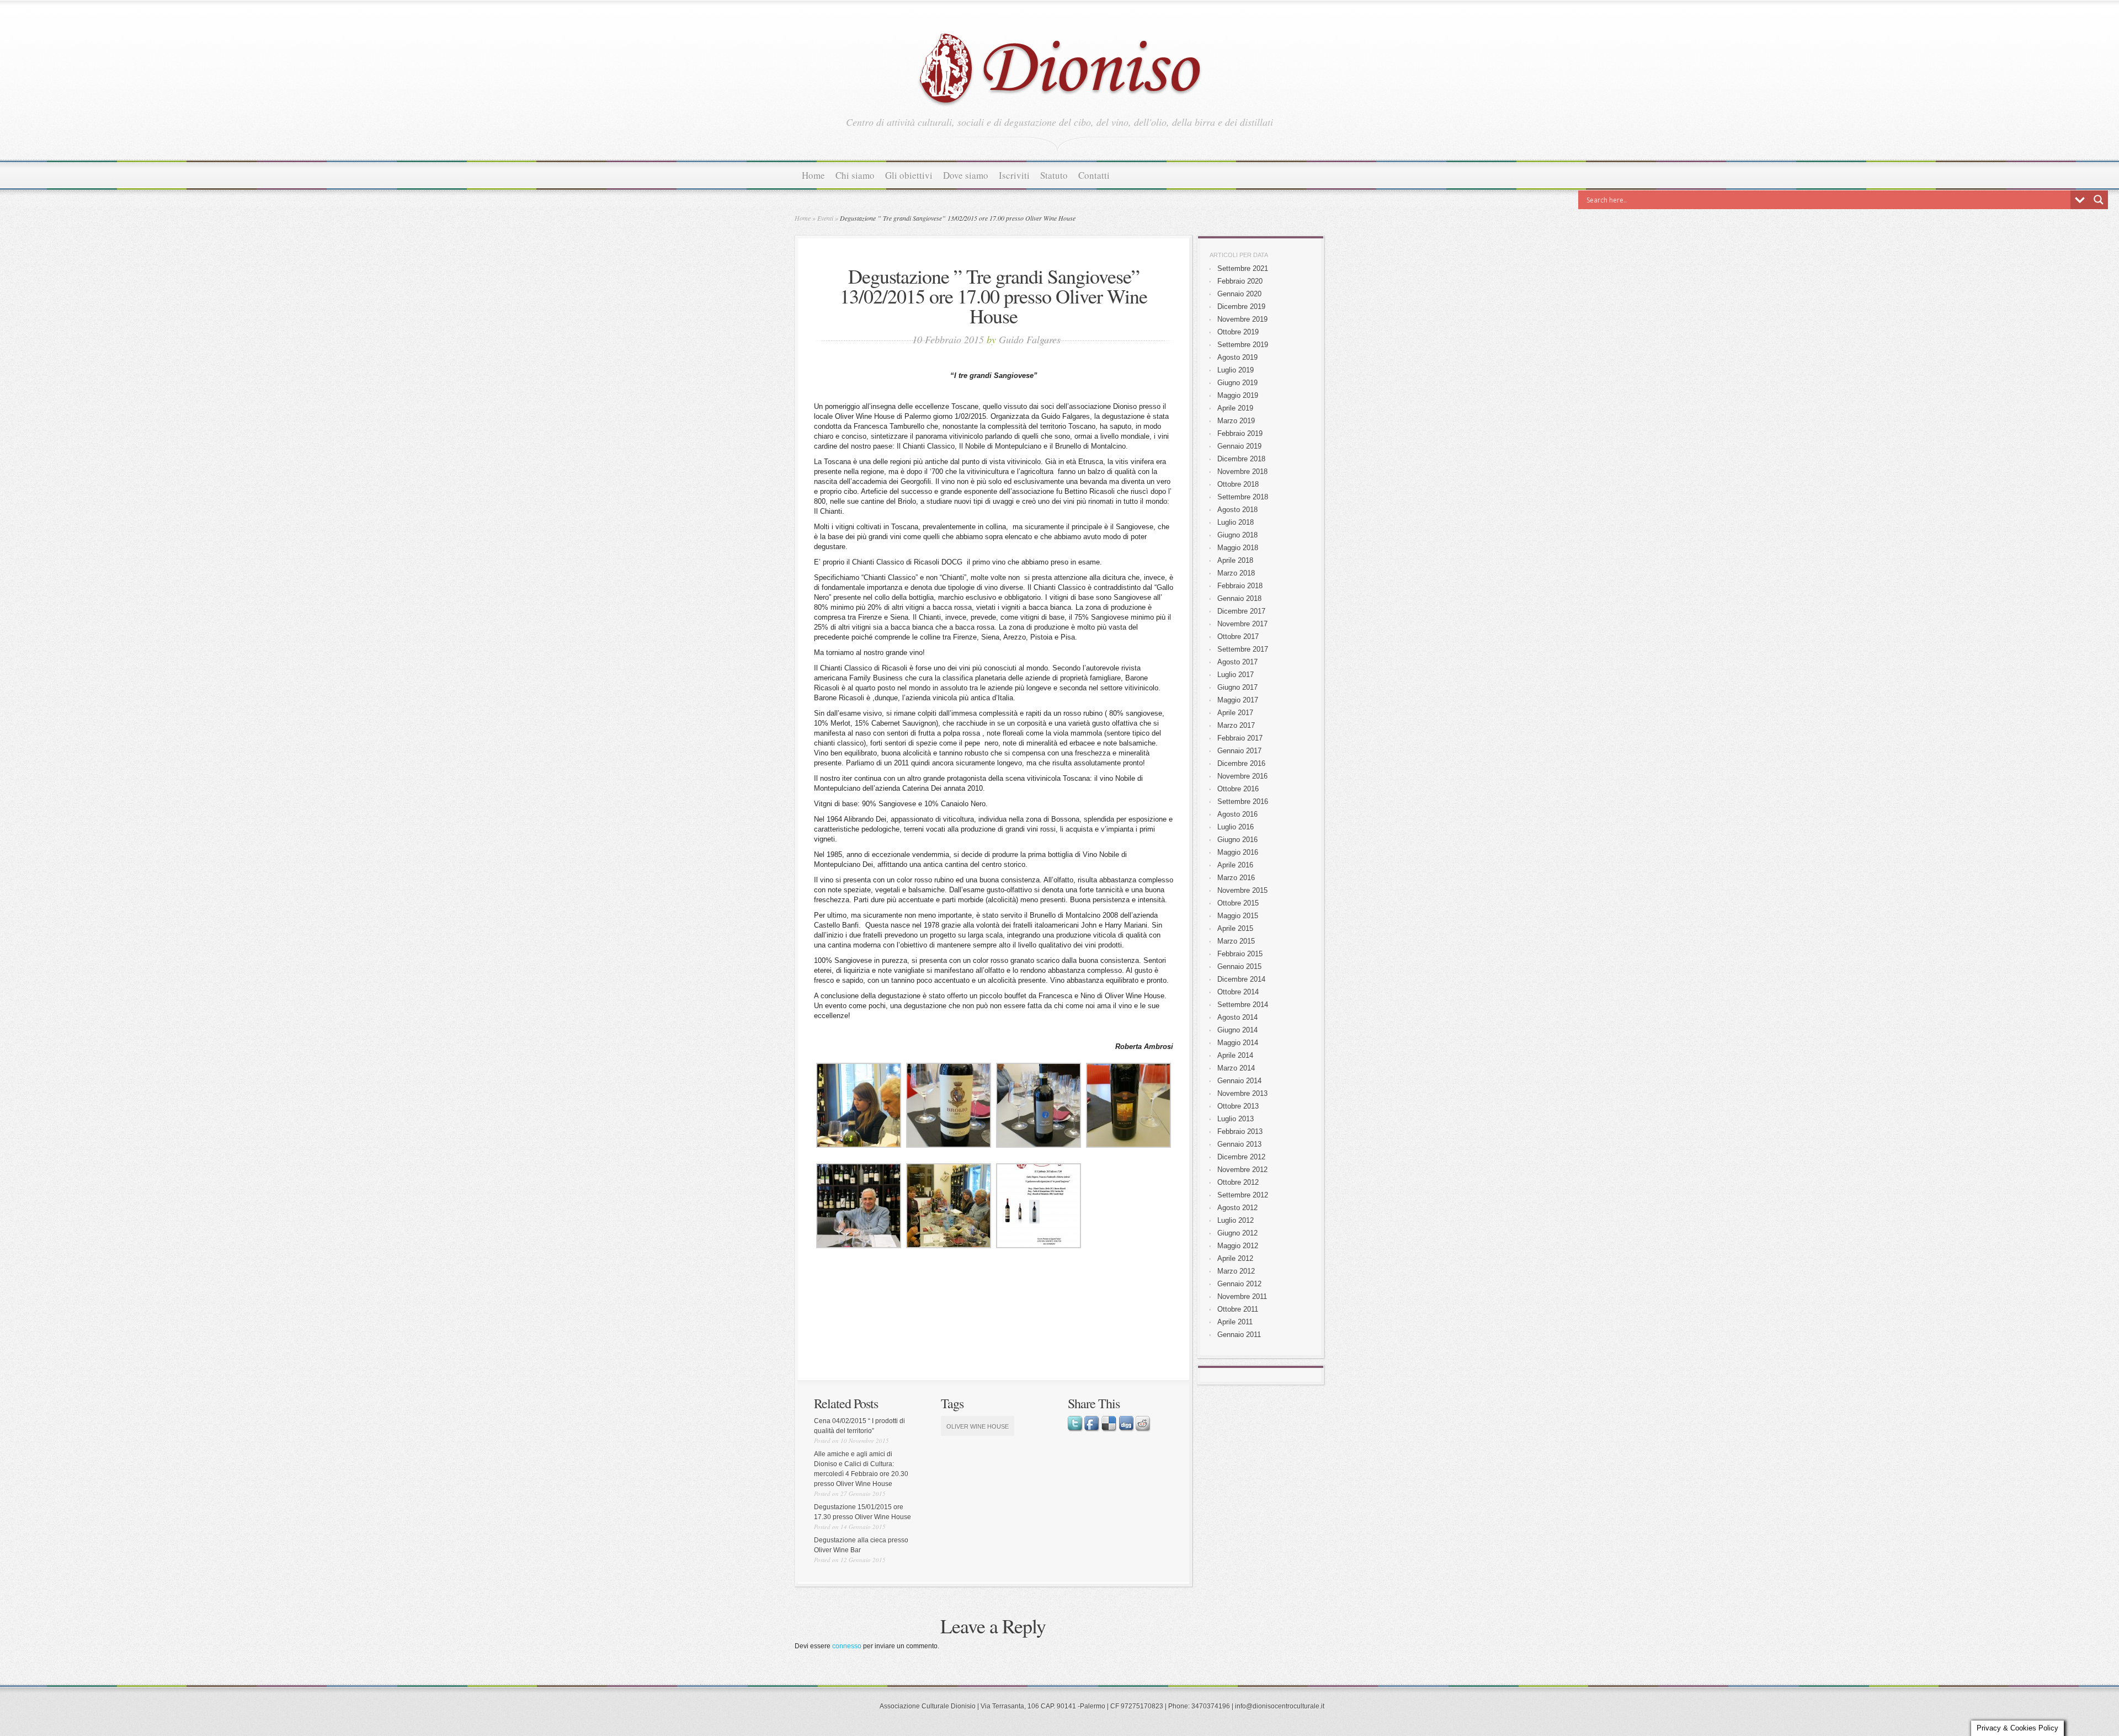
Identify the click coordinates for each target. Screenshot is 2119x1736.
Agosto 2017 (1237, 662)
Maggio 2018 (1238, 548)
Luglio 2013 (1236, 1119)
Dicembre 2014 (1241, 979)
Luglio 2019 (1236, 370)
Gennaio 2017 (1239, 751)
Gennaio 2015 (1239, 966)
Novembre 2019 (1242, 319)
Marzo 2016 (1236, 878)
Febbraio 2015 (1240, 954)
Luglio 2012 (1236, 1220)
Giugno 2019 (1237, 383)
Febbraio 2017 (1240, 738)
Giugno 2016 (1237, 840)
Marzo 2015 (1236, 941)
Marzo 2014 (1236, 1068)
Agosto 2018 (1237, 510)
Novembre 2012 (1242, 1170)
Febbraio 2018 (1240, 586)
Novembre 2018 (1242, 472)
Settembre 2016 (1243, 802)
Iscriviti (1014, 175)
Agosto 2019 (1237, 357)
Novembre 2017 (1242, 624)
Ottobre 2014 (1238, 992)
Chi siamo (855, 175)
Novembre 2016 (1242, 776)
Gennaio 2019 (1239, 446)
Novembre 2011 (1242, 1296)
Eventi (825, 218)
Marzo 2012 (1236, 1271)
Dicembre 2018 (1241, 459)
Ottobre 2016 (1238, 789)
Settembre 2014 (1243, 1005)
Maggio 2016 (1238, 852)
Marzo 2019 (1236, 421)
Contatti (1094, 175)
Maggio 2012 (1238, 1246)
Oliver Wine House (978, 1426)
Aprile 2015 (1235, 928)
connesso (847, 1646)
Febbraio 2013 (1240, 1131)
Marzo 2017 (1236, 725)
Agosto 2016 (1237, 814)
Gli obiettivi (909, 175)
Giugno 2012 (1237, 1233)
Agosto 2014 (1237, 1017)
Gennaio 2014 (1239, 1081)
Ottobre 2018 (1238, 484)
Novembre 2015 (1242, 890)
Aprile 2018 (1235, 560)
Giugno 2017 (1237, 687)
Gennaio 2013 (1239, 1144)
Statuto (1054, 175)
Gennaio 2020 (1239, 294)
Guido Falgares (1030, 339)
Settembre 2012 (1243, 1195)
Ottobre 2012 (1238, 1182)
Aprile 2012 (1235, 1258)
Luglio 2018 (1236, 522)
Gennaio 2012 (1239, 1284)
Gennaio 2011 (1239, 1335)
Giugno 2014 (1237, 1030)
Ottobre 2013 (1238, 1106)
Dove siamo (966, 175)
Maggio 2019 (1238, 395)
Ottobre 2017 (1238, 637)
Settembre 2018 (1243, 497)
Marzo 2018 (1236, 573)
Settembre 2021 (1243, 268)
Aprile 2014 (1235, 1055)
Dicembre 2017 (1241, 611)
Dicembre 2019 (1241, 307)
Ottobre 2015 (1238, 903)
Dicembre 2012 (1241, 1157)
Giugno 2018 (1237, 535)
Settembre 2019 (1243, 345)
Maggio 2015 (1238, 916)
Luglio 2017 (1236, 675)
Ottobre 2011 (1238, 1309)
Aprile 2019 (1235, 408)
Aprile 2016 (1235, 865)
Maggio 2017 (1238, 700)
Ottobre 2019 (1238, 332)
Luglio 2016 (1236, 827)
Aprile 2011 (1235, 1322)
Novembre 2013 (1242, 1093)
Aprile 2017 (1235, 713)
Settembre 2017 (1243, 649)
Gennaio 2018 (1239, 598)
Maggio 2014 (1238, 1043)
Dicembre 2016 (1241, 763)
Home (813, 175)
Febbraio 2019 (1240, 433)
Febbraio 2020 (1240, 281)
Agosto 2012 (1237, 1208)
